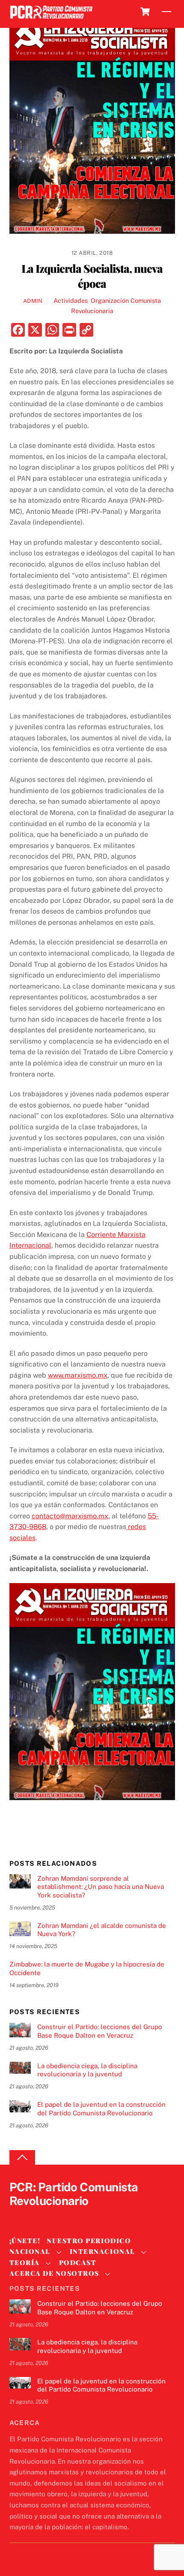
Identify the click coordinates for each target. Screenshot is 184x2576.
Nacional (30, 2251)
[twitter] (18, 2216)
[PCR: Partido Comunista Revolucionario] (51, 19)
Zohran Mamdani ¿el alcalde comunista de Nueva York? (102, 1930)
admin (33, 301)
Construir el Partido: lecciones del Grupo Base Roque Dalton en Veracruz (100, 2031)
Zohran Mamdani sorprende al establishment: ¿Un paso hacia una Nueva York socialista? (101, 1887)
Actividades (71, 300)
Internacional (102, 2251)
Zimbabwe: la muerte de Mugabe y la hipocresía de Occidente (87, 1968)
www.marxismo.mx (78, 1375)
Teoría (25, 2262)
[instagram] (59, 2216)
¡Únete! (25, 2241)
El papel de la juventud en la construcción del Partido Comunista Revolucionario (101, 2109)
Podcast (78, 2262)
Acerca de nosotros (54, 2273)
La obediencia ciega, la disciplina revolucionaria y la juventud (87, 2070)
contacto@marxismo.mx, (71, 1516)
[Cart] (145, 12)
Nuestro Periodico (89, 2241)
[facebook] (39, 2216)
